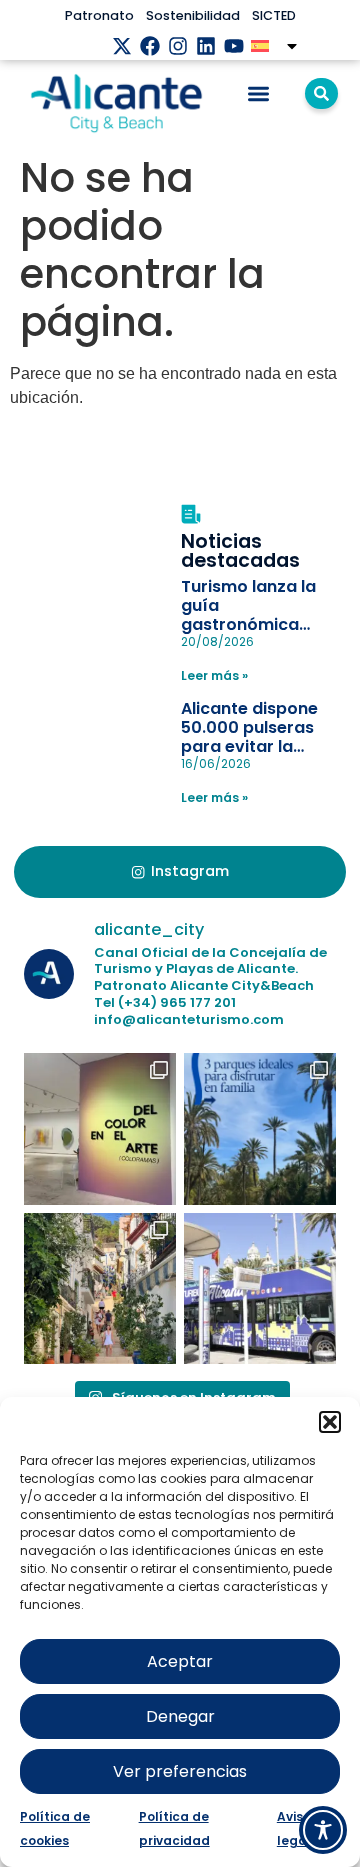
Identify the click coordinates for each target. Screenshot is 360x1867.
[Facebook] (150, 46)
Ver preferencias (180, 1771)
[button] (330, 1422)
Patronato (99, 15)
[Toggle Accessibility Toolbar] (323, 1830)
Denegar (180, 1716)
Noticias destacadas (240, 551)
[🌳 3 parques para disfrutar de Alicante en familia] (260, 1129)
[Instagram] (178, 46)
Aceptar (180, 1661)
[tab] (179, 872)
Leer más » (214, 675)
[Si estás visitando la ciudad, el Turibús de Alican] (260, 1289)
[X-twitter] (122, 46)
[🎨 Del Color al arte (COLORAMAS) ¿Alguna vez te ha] (100, 1129)
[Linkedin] (206, 46)
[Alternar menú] (258, 93)
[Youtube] (234, 46)
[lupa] (321, 93)
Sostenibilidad (193, 15)
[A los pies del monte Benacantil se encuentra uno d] (100, 1289)
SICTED (274, 15)
